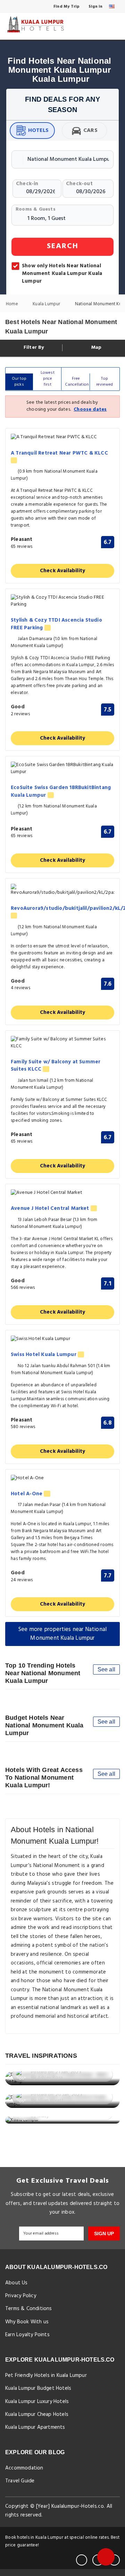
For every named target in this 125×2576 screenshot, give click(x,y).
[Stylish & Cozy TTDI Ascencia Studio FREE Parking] (62, 601)
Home (12, 304)
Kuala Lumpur (47, 304)
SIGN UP (104, 2234)
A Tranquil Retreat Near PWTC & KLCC (59, 454)
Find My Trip (66, 7)
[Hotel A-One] (62, 1478)
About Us (16, 2283)
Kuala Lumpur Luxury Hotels (37, 2402)
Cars (90, 131)
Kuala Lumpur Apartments (35, 2427)
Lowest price (48, 379)
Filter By (33, 348)
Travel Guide (20, 2481)
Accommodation (24, 2468)
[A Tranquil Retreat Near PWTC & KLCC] (62, 437)
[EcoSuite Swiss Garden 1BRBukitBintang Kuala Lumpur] (62, 769)
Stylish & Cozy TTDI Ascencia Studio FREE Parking (56, 624)
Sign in (95, 7)
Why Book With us (27, 2322)
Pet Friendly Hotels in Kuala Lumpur (46, 2376)
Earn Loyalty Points (27, 2335)
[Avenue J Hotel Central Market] (62, 1193)
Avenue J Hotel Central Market (51, 1209)
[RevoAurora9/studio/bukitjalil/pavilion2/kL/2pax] (62, 890)
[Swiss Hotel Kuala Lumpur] (62, 1339)
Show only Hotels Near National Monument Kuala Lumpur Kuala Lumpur (62, 274)
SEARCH (63, 246)
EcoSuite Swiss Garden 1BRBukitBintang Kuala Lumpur (61, 792)
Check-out (79, 184)
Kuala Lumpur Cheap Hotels (37, 2414)
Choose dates (90, 409)
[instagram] (114, 2560)
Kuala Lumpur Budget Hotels (38, 2388)
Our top (19, 382)
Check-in (27, 184)
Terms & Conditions (29, 2309)
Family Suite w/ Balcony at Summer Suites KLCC (56, 1066)
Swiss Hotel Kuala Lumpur (44, 1355)
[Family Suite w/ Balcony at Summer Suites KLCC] (62, 1043)
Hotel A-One (27, 1494)
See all (106, 1669)
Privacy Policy (21, 2296)
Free (77, 382)
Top (105, 382)
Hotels (38, 131)
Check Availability (63, 571)
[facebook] (82, 2560)
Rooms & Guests (36, 209)
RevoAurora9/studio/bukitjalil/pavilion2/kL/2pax (62, 909)
